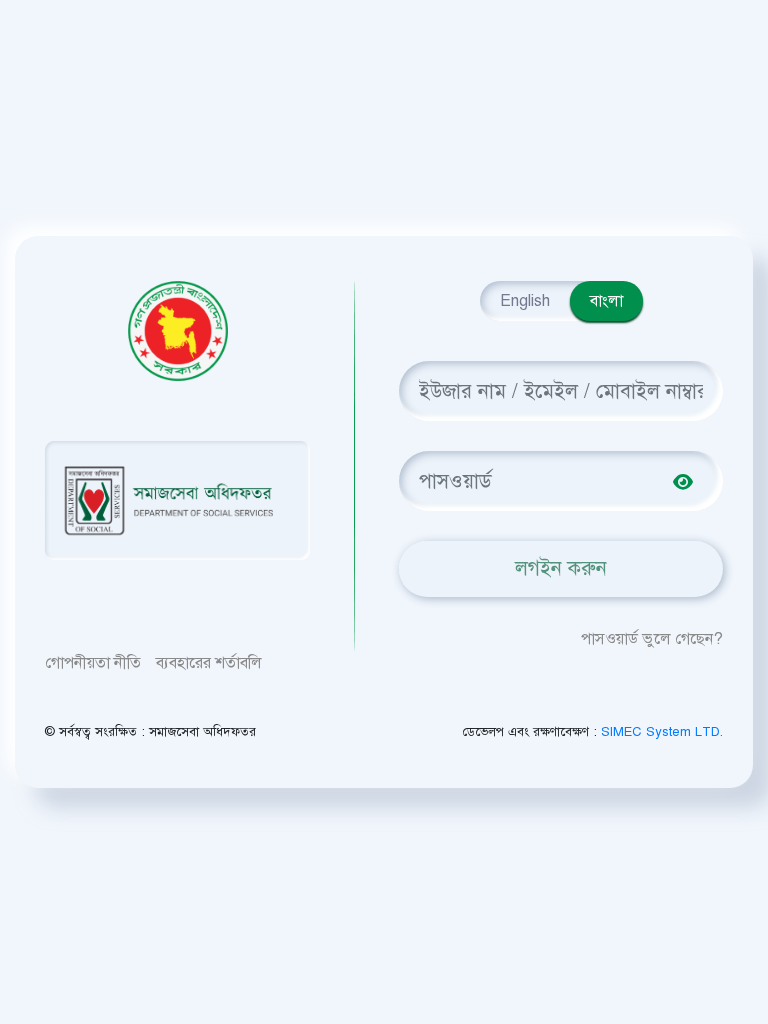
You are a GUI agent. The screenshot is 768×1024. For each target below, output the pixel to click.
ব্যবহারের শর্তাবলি (209, 663)
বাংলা (606, 301)
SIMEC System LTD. (662, 732)
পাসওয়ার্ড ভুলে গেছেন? (652, 639)
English (525, 301)
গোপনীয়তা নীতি (93, 663)
